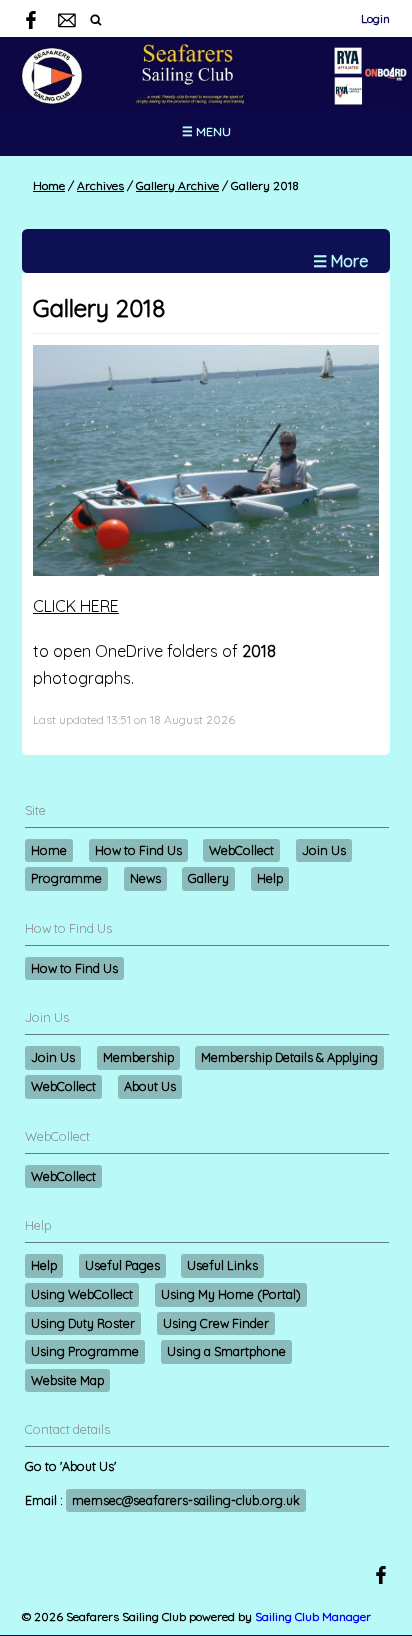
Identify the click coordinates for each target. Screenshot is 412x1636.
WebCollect (241, 850)
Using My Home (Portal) (231, 1294)
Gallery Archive (177, 185)
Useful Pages (122, 1265)
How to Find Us (138, 850)
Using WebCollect (82, 1294)
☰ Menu (206, 131)
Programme (66, 878)
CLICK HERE (76, 606)
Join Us (324, 850)
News (145, 878)
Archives (100, 185)
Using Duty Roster (83, 1323)
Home (49, 185)
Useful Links (222, 1265)
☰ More (340, 261)
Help (270, 878)
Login (375, 18)
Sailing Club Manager (313, 1616)
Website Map (67, 1380)
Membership (138, 1057)
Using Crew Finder (216, 1323)
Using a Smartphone (226, 1351)
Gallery (208, 878)
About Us (150, 1086)
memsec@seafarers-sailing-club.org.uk (186, 1500)
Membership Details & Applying (289, 1057)
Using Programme (85, 1351)
